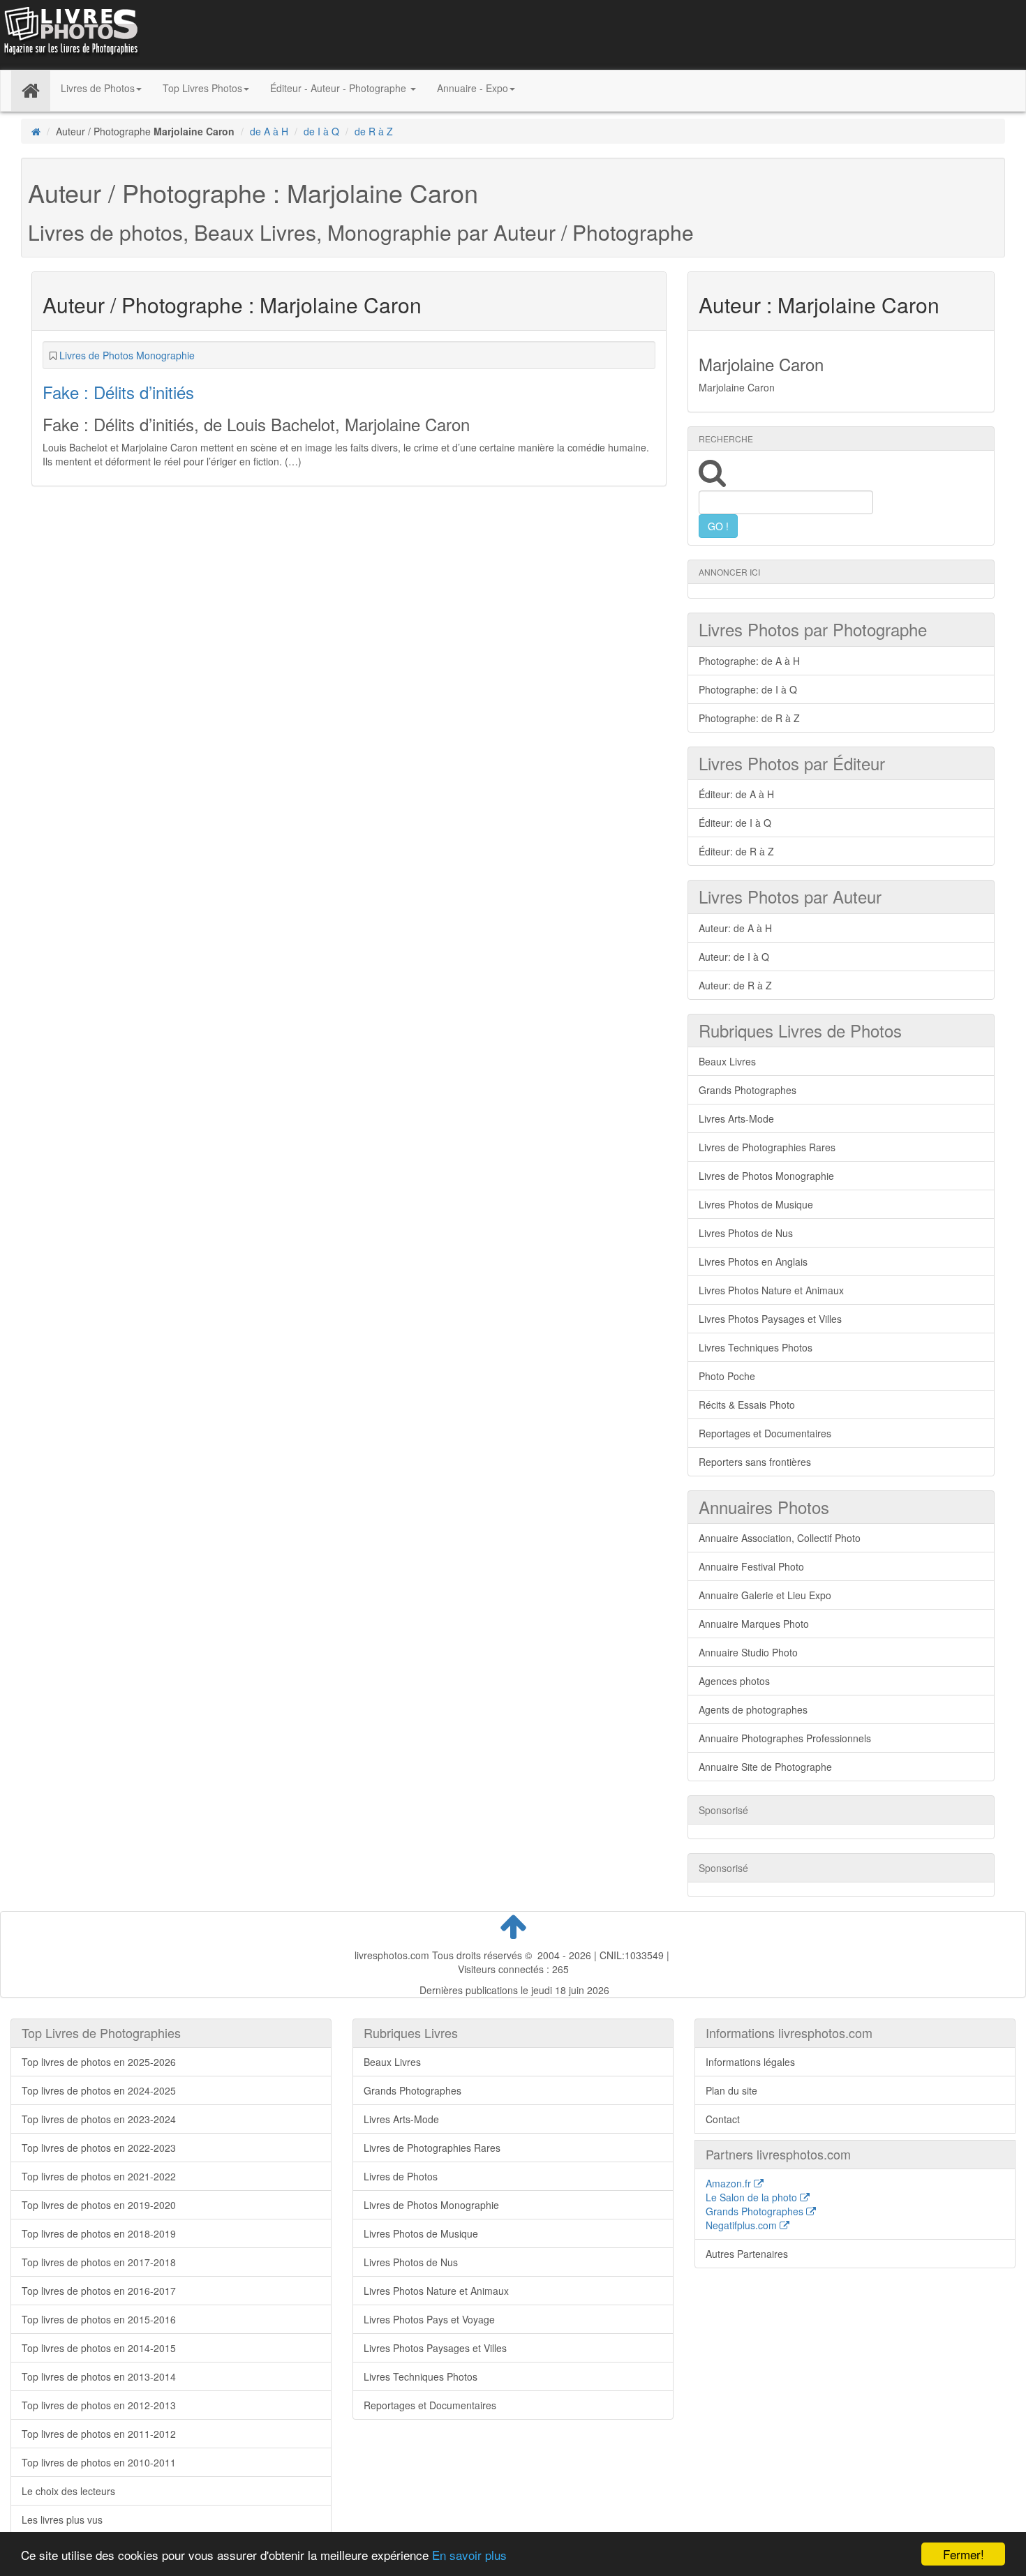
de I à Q (321, 131)
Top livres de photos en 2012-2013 (99, 2405)
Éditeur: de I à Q (735, 823)
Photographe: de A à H (749, 661)
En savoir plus (469, 2555)
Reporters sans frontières (755, 1462)
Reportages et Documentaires (765, 1433)
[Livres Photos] (70, 33)
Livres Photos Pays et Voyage (429, 2319)
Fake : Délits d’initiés (118, 392)
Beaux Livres (727, 1061)
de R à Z (374, 131)
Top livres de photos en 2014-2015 (99, 2348)
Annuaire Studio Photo (748, 1652)
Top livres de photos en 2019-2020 (99, 2205)
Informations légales (750, 2062)
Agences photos (734, 1681)
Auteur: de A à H (735, 928)
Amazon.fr (730, 2183)
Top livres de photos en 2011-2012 (99, 2434)
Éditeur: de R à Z (736, 851)
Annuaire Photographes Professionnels (785, 1738)
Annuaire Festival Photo (751, 1566)
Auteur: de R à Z (735, 985)
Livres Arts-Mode (736, 1118)
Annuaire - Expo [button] (473, 88)
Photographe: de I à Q (748, 689)
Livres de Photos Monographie (127, 355)
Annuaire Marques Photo (754, 1624)
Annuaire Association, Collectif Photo (780, 1538)
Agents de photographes (753, 1709)
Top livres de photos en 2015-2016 (99, 2319)
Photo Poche (727, 1376)
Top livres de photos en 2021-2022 (99, 2176)
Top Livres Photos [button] (202, 88)
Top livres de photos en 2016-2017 (99, 2291)
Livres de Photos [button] (98, 88)
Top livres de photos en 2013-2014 (99, 2376)
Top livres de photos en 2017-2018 (99, 2262)
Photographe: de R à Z (749, 718)
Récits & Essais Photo (747, 1405)
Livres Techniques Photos (756, 1347)
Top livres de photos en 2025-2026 (99, 2062)
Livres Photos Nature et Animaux (771, 1290)
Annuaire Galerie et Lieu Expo (765, 1595)
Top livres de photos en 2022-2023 (99, 2148)
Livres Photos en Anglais (753, 1261)
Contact (723, 2119)
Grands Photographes (748, 1090)
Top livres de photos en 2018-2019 (99, 2233)
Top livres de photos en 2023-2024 (99, 2119)
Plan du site (731, 2090)
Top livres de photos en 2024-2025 (99, 2090)
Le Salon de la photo (753, 2197)
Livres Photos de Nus (746, 1233)
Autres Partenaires (747, 2254)
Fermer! (964, 2554)
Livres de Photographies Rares (767, 1147)
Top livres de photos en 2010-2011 (99, 2462)
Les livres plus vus (62, 2519)
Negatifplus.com (743, 2225)
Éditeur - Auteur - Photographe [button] (340, 88)
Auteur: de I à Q (734, 957)
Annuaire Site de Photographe (765, 1767)
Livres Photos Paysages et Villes (770, 1319)
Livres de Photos (401, 2176)
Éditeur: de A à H (736, 794)
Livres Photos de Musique (756, 1204)
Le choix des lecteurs (68, 2491)
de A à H (269, 131)
